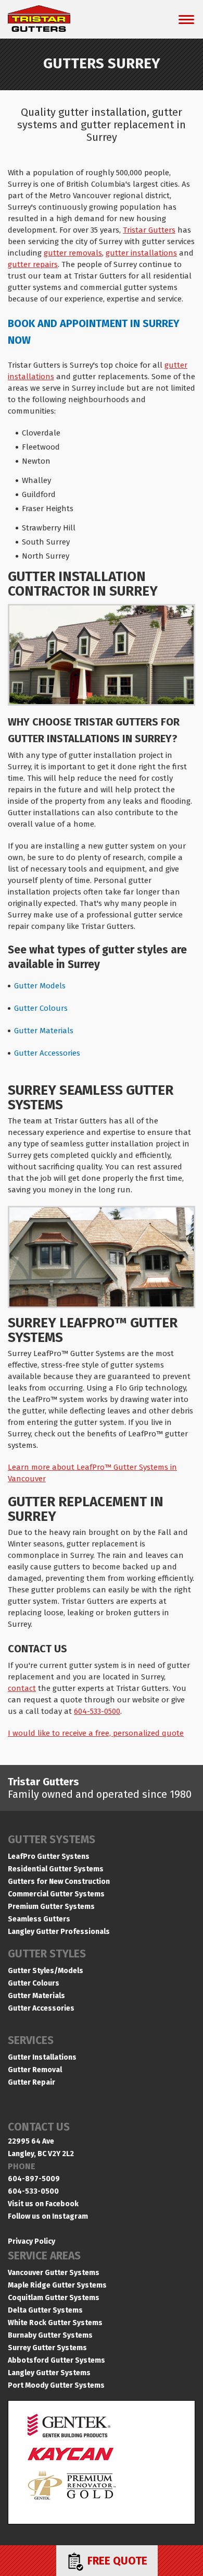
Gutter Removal (35, 2070)
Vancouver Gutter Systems (54, 2273)
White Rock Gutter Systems (55, 2323)
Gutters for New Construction (59, 1882)
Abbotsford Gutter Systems (56, 2360)
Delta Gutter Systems (45, 2310)
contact (22, 1688)
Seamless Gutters (39, 1919)
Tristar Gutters (149, 230)
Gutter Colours (41, 1008)
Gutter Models (40, 986)
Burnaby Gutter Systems (50, 2335)
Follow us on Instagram (48, 2216)
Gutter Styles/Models (46, 1971)
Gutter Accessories (47, 1053)
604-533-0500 (97, 1711)
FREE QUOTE (116, 2561)
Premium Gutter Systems (51, 1907)
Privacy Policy (31, 2241)
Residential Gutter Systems (56, 1869)
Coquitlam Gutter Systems (54, 2298)
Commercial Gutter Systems (56, 1894)
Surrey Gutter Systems (47, 2348)
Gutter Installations (42, 2057)
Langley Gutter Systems (49, 2373)
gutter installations (141, 253)
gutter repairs (33, 264)
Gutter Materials (44, 1031)
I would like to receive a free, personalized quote (96, 1733)
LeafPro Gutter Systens (49, 1857)
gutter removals (73, 253)
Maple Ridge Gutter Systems (57, 2285)
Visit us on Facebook (43, 2204)
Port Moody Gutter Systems (56, 2385)
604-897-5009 (34, 2179)
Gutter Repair (31, 2082)
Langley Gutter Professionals (59, 1932)
